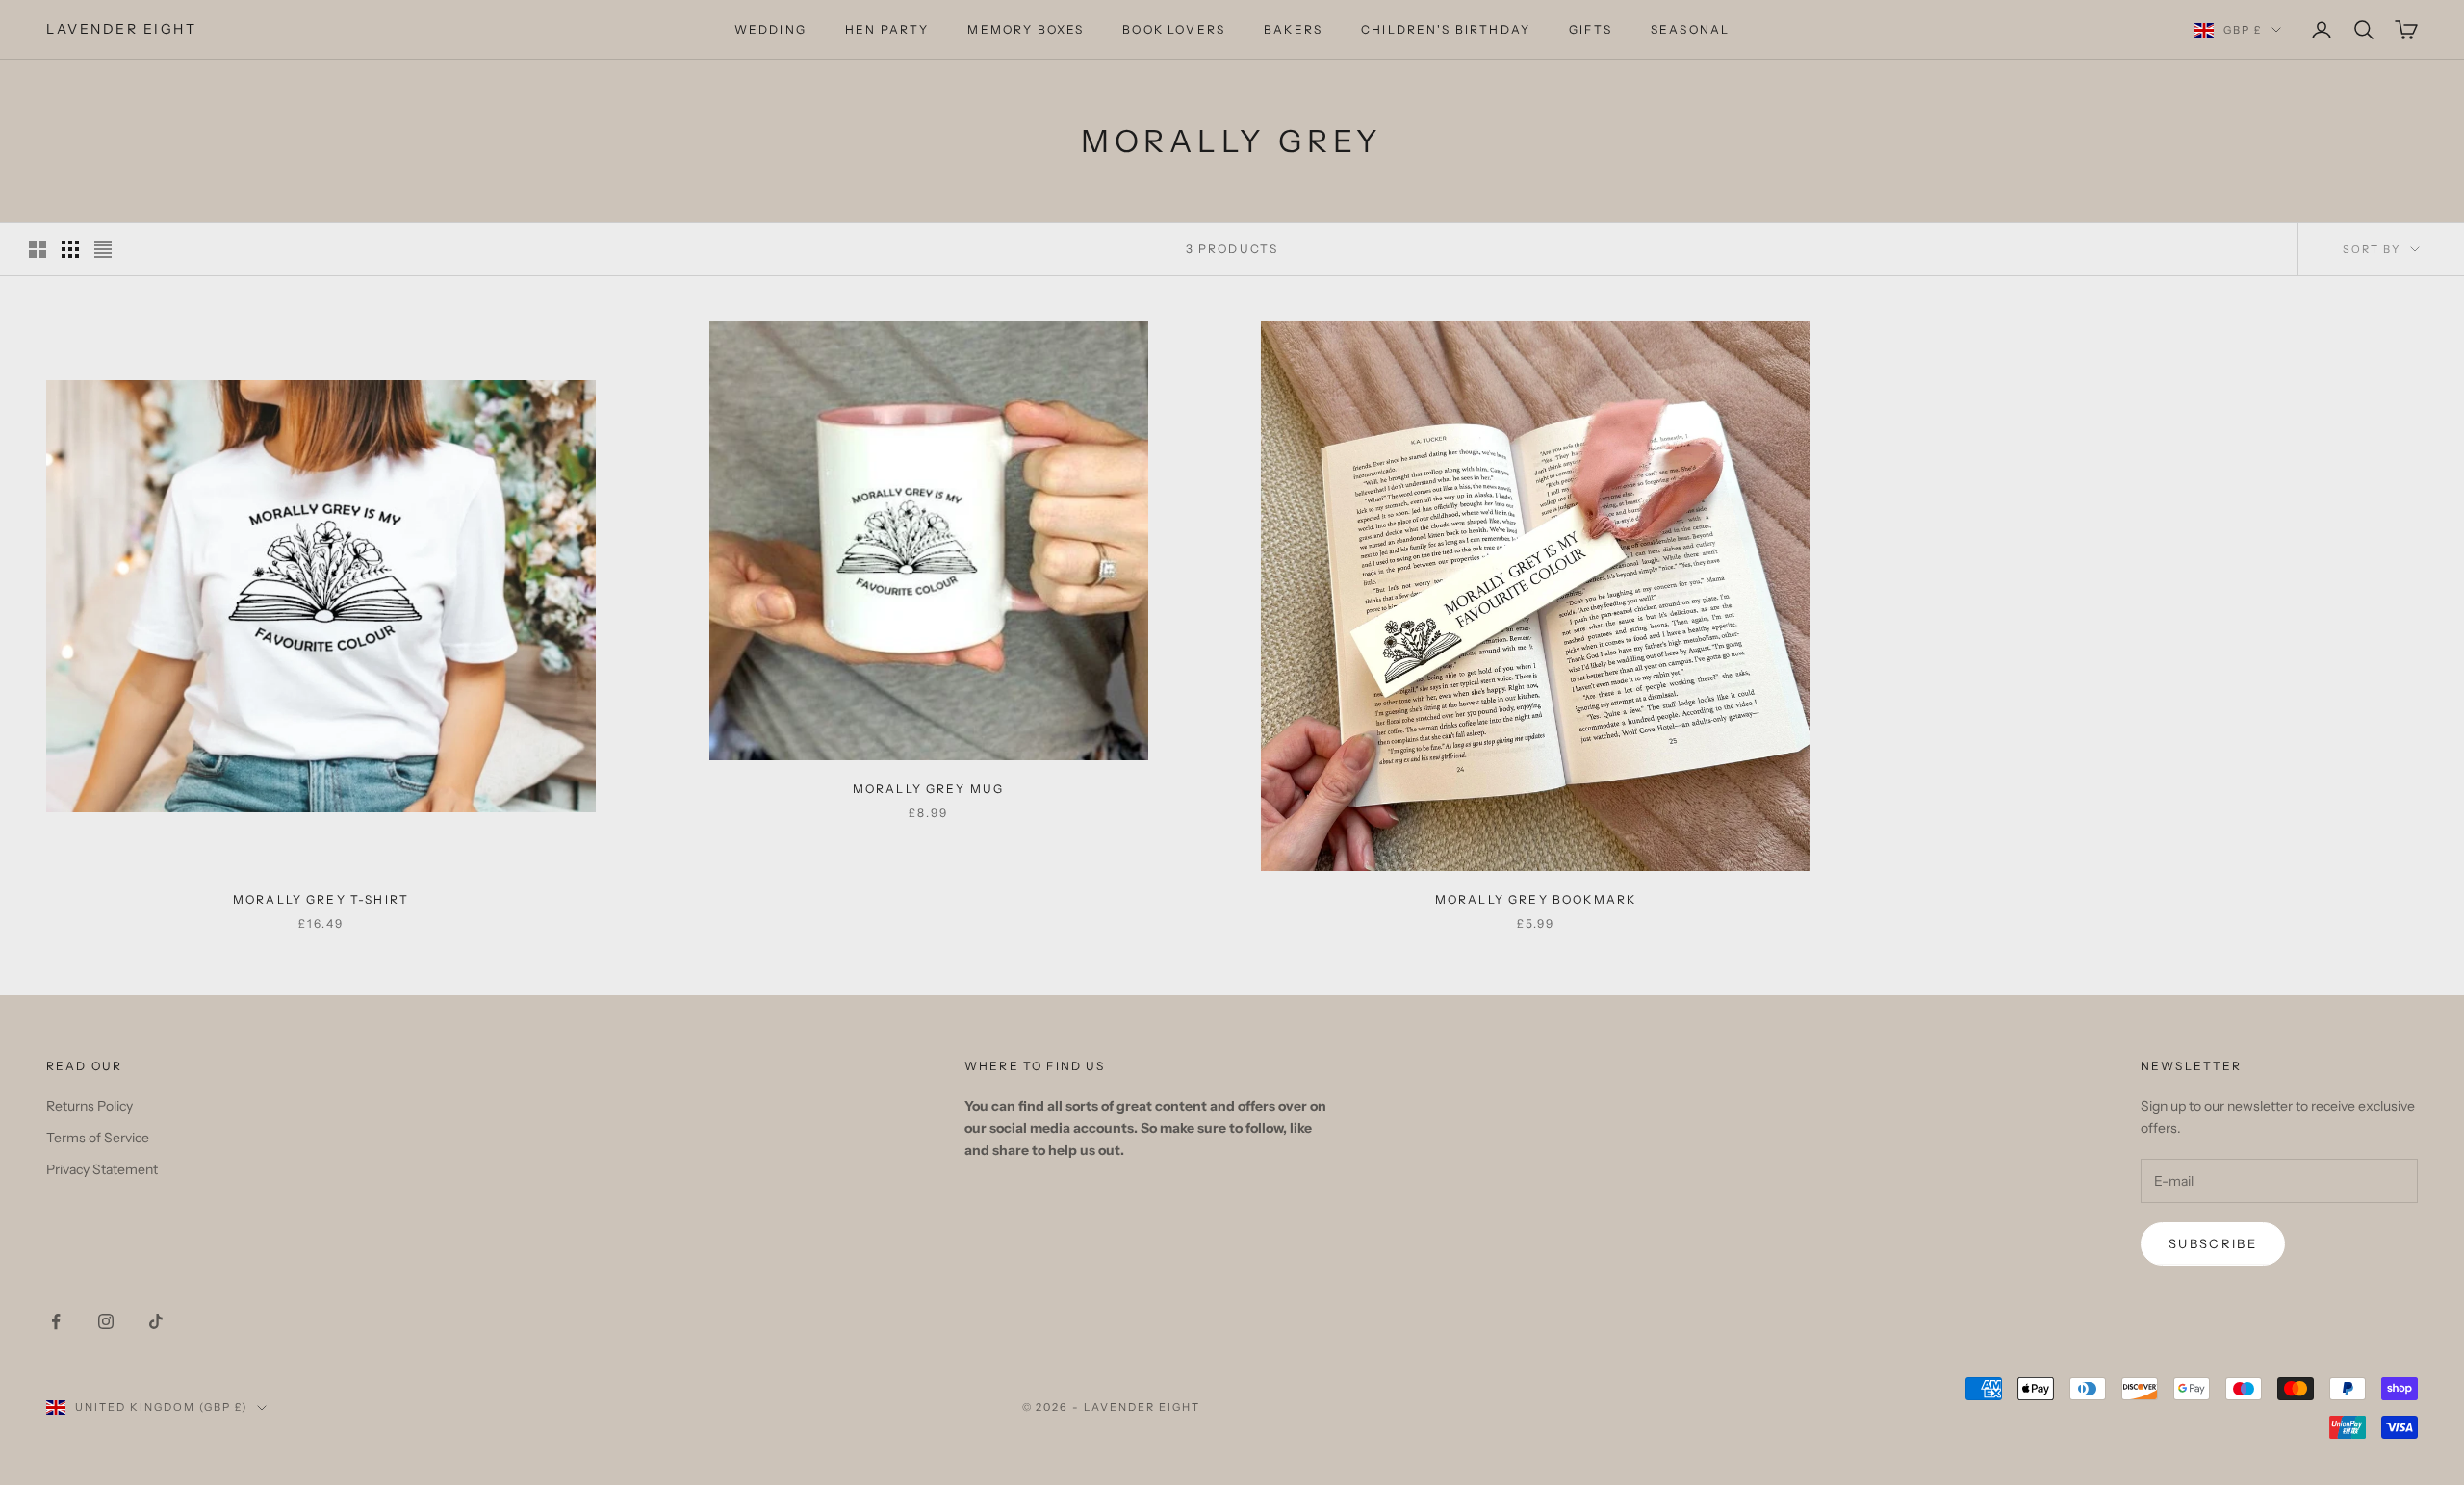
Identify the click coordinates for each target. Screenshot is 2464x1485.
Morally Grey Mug (929, 789)
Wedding (770, 29)
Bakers (1293, 29)
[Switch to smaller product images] (70, 249)
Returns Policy (90, 1106)
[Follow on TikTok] (156, 1321)
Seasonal (1690, 29)
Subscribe (2213, 1243)
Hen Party (887, 29)
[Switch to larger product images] (38, 249)
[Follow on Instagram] (106, 1321)
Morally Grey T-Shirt (321, 899)
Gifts (1591, 29)
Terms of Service (98, 1138)
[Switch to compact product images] (103, 249)
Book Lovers (1174, 29)
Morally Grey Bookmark (1536, 899)
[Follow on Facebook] (56, 1321)
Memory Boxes (1026, 29)
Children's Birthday (1446, 29)
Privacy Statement (102, 1169)
